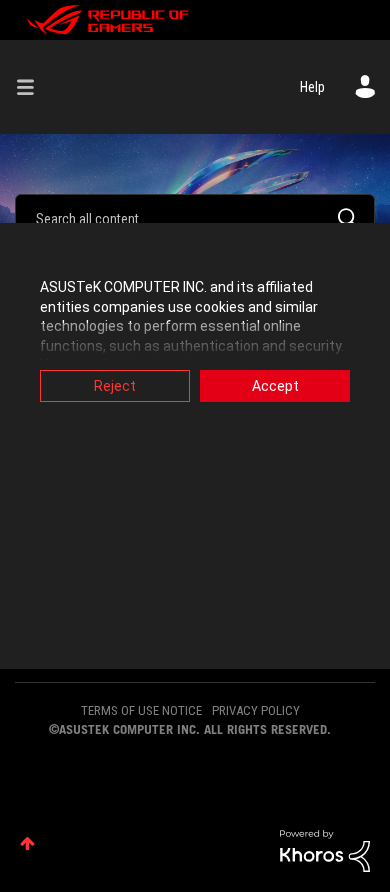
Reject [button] (115, 386)
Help (312, 87)
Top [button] (27, 843)
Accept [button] (275, 386)
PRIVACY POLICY (256, 710)
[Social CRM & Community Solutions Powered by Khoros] (325, 850)
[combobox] (195, 218)
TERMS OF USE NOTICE (141, 710)
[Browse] (33, 87)
